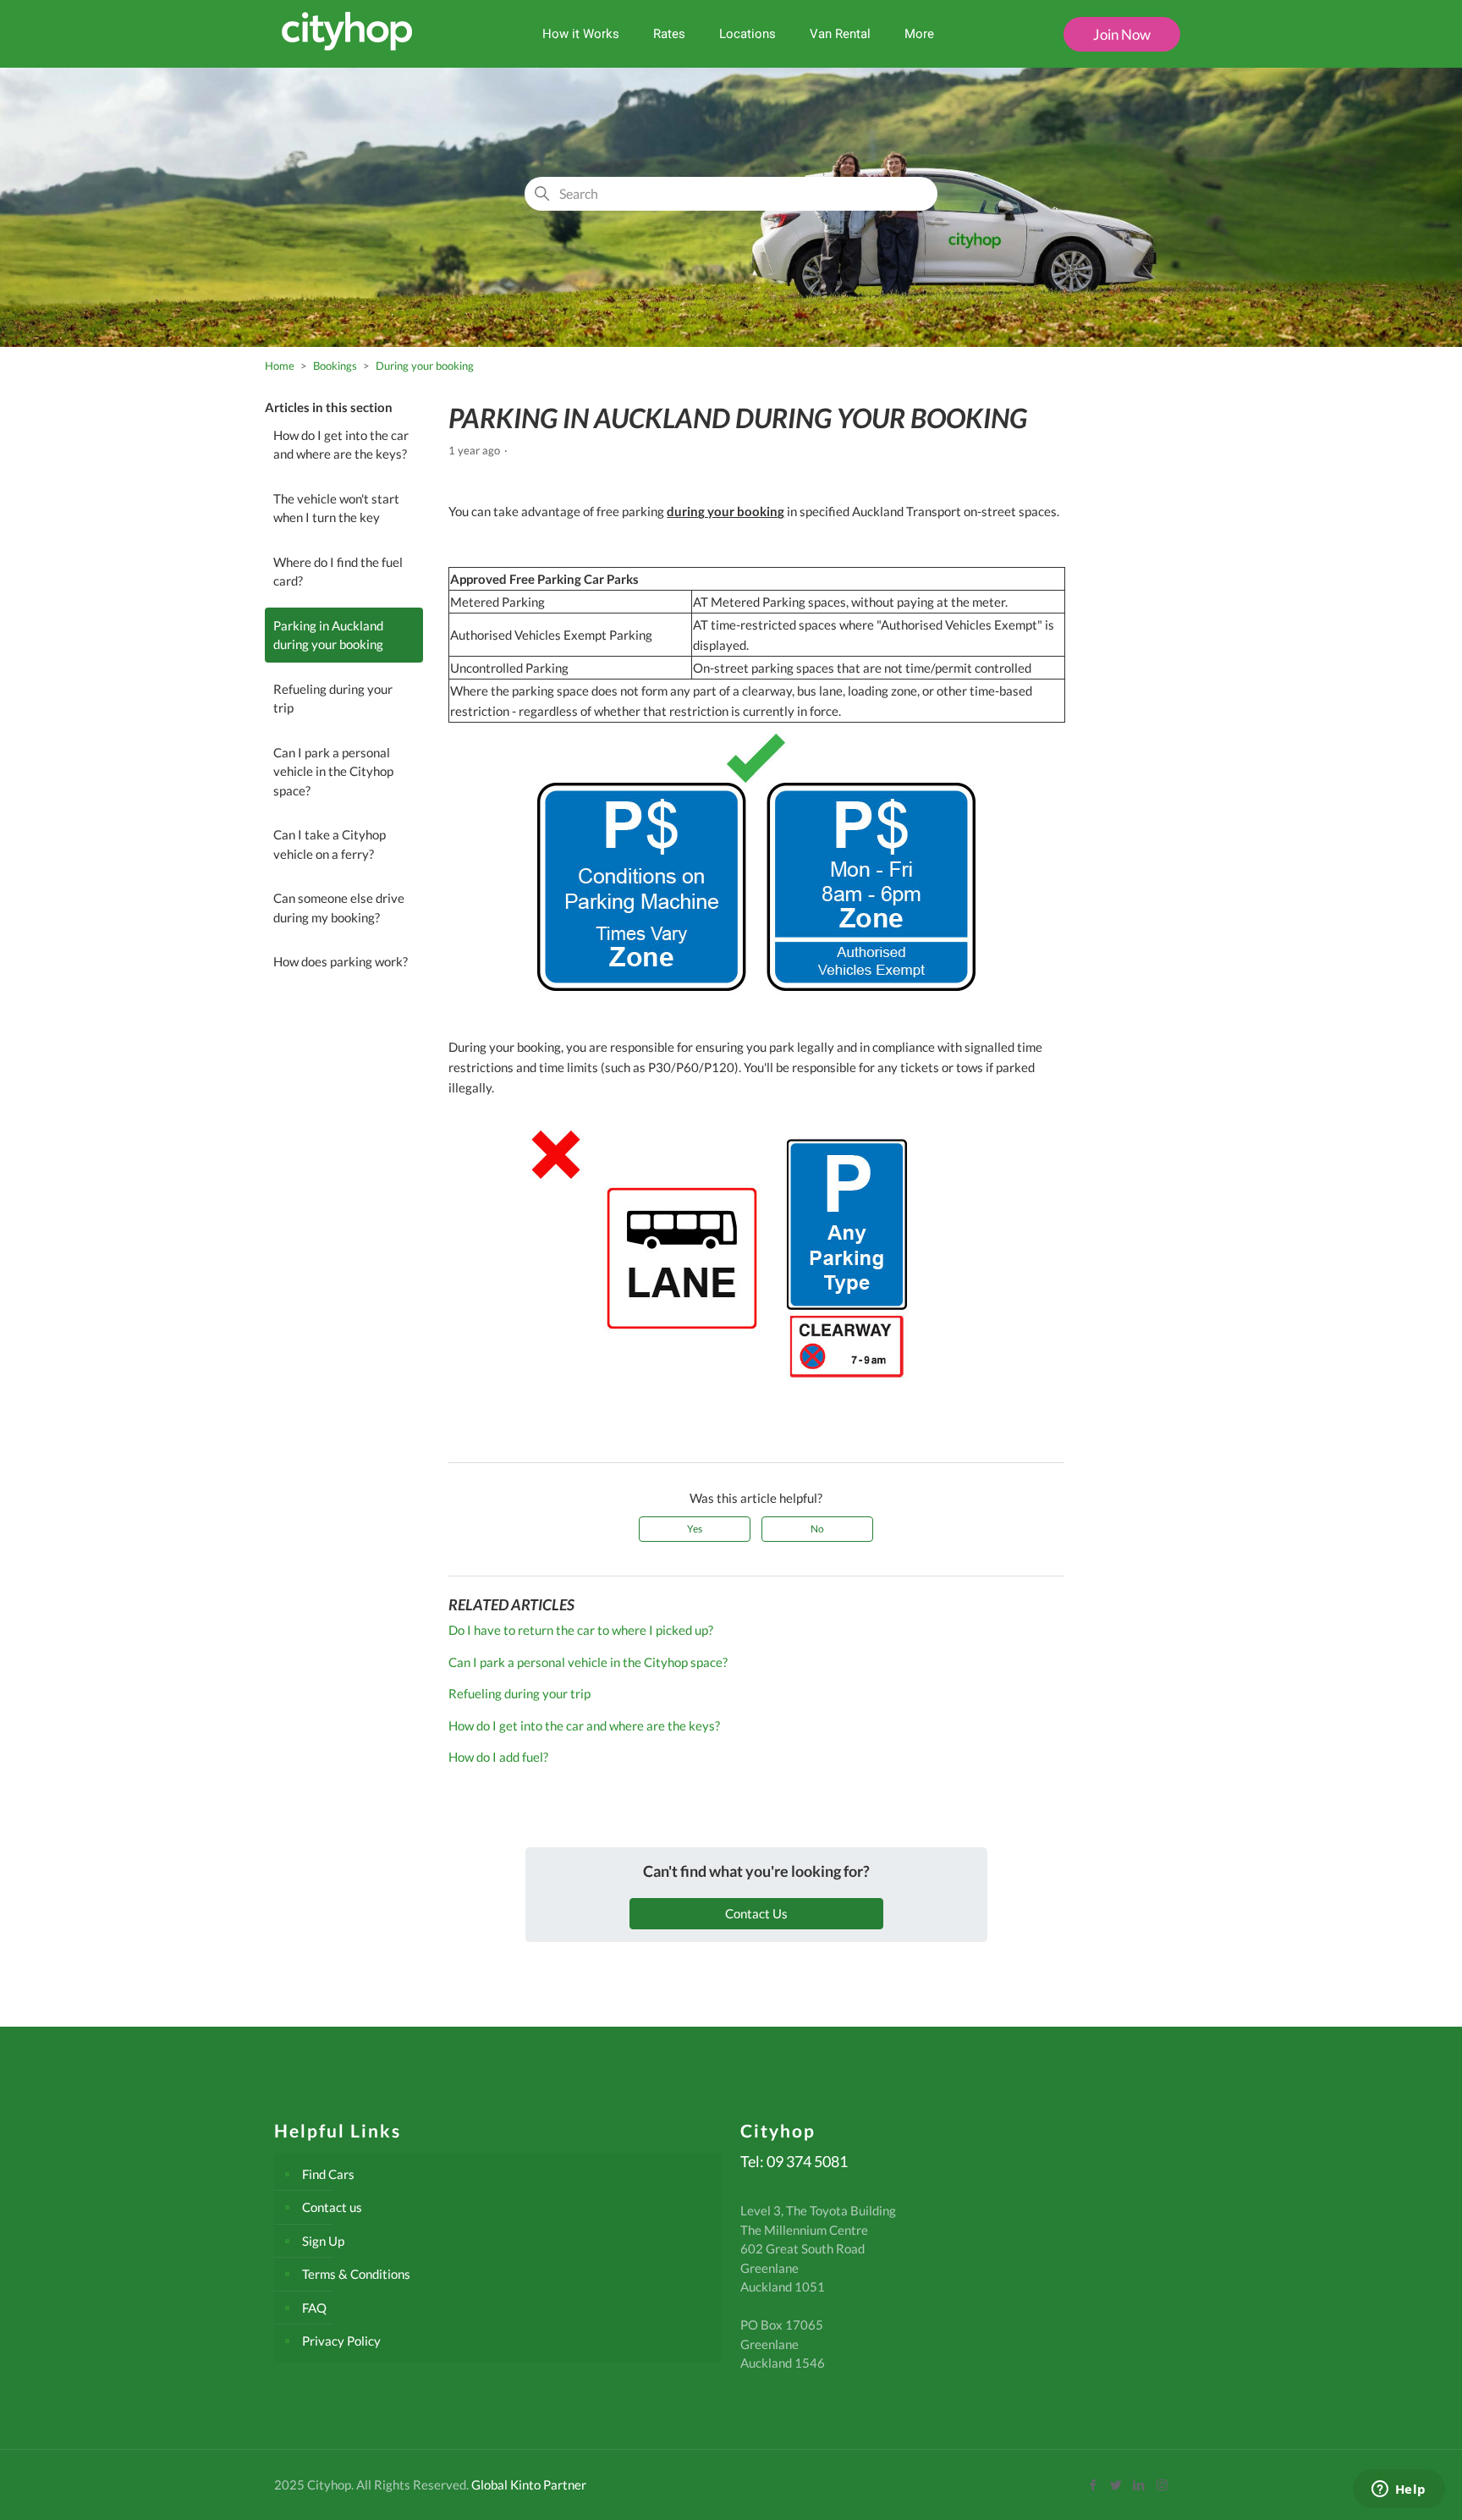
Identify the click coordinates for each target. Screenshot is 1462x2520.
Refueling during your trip (333, 699)
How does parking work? (341, 961)
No (817, 1529)
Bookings (335, 366)
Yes (695, 1529)
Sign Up (323, 2241)
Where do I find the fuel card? (338, 572)
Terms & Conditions (356, 2274)
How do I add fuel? (498, 1757)
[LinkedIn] (1139, 2484)
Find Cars (328, 2174)
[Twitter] (1116, 2484)
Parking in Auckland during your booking (328, 635)
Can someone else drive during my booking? (339, 908)
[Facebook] (1094, 2484)
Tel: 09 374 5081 (794, 2161)
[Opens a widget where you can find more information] (1399, 2490)
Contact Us (756, 1913)
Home (280, 366)
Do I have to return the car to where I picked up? (581, 1630)
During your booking (425, 366)
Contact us (332, 2207)
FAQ (314, 2308)
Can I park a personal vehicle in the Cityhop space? (333, 771)
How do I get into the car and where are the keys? (341, 445)
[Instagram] (1162, 2484)
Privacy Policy (341, 2341)
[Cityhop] (347, 47)
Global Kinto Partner (529, 2484)
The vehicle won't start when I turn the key (336, 508)
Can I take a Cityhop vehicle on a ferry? (330, 844)
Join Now (1122, 34)
